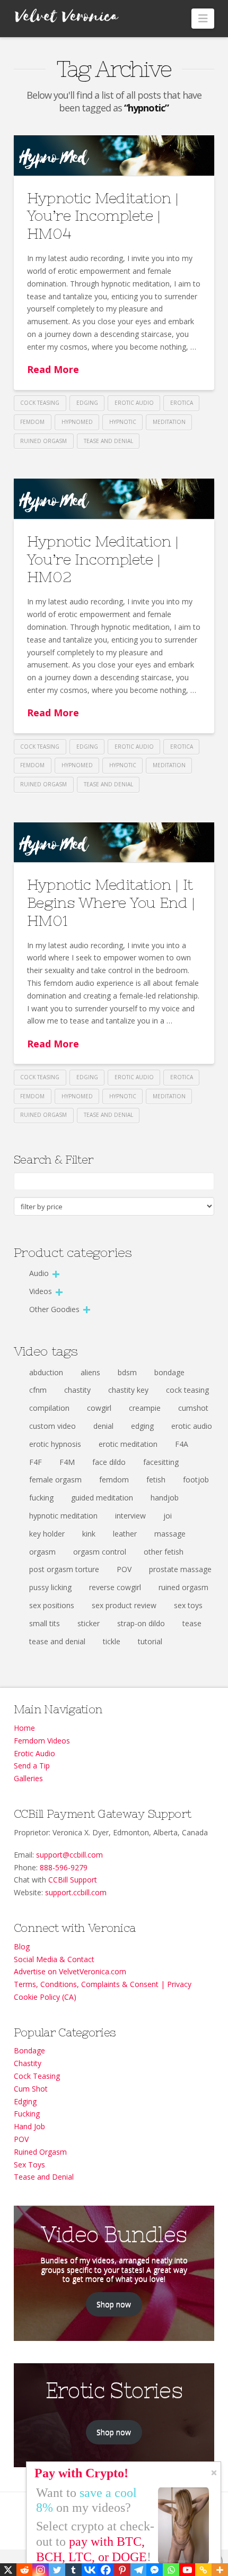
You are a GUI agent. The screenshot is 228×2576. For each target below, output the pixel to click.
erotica (182, 403)
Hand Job (29, 2126)
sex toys (188, 1605)
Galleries (28, 1778)
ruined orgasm (43, 441)
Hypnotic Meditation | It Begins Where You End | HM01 (111, 902)
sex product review (124, 1605)
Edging (25, 2101)
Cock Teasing (37, 2076)
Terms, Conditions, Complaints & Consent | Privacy (103, 1984)
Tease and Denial (44, 2177)
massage (170, 1534)
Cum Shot (31, 2089)
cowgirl (99, 1408)
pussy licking (50, 1587)
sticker (89, 1623)
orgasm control (100, 1552)
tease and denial (108, 441)
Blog (22, 1946)
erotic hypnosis (55, 1444)
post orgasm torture (64, 1569)
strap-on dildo (141, 1623)
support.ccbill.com (76, 1892)
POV (124, 1569)
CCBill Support (73, 1880)
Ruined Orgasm (40, 2152)
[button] (203, 19)
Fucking (27, 2114)
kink (89, 1534)
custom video (52, 1426)
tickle (112, 1641)
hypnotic (123, 422)
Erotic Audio (34, 1753)
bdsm (127, 1372)
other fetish (164, 1552)
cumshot (193, 1408)
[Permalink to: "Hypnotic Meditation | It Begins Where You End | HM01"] (114, 843)
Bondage (29, 2050)
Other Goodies (54, 1309)
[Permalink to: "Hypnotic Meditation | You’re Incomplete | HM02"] (114, 499)
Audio (39, 1273)
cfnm (38, 1390)
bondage (169, 1372)
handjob (165, 1498)
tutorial (150, 1641)
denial (103, 1426)
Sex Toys (29, 2165)
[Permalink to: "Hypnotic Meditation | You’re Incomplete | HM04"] (114, 155)
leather (125, 1534)
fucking (41, 1498)
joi (168, 1516)
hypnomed (77, 422)
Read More (53, 369)
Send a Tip (32, 1766)
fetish (156, 1480)
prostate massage (180, 1569)
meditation (169, 422)
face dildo (109, 1462)
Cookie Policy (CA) (45, 1997)
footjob (196, 1480)
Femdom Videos (42, 1741)
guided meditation (102, 1498)
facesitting (161, 1462)
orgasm (42, 1552)
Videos (41, 1291)
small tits (45, 1623)
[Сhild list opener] (56, 1274)
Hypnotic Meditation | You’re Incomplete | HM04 (103, 216)
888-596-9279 (64, 1867)
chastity (77, 1390)
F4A (182, 1444)
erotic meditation (128, 1444)
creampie (145, 1408)
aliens (90, 1372)
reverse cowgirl (115, 1587)
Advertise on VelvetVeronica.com (70, 1971)
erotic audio (134, 403)
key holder (47, 1534)
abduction (46, 1372)
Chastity (28, 2063)
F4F (36, 1462)
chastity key (128, 1390)
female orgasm (55, 1480)
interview (130, 1516)
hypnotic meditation (63, 1516)
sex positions (52, 1605)
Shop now (114, 2304)
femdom (32, 422)
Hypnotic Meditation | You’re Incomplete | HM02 (103, 559)
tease (192, 1623)
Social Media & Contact (54, 1959)
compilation (49, 1408)
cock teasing (40, 403)
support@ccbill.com (69, 1855)
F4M (67, 1462)
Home (24, 1728)
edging (87, 403)
